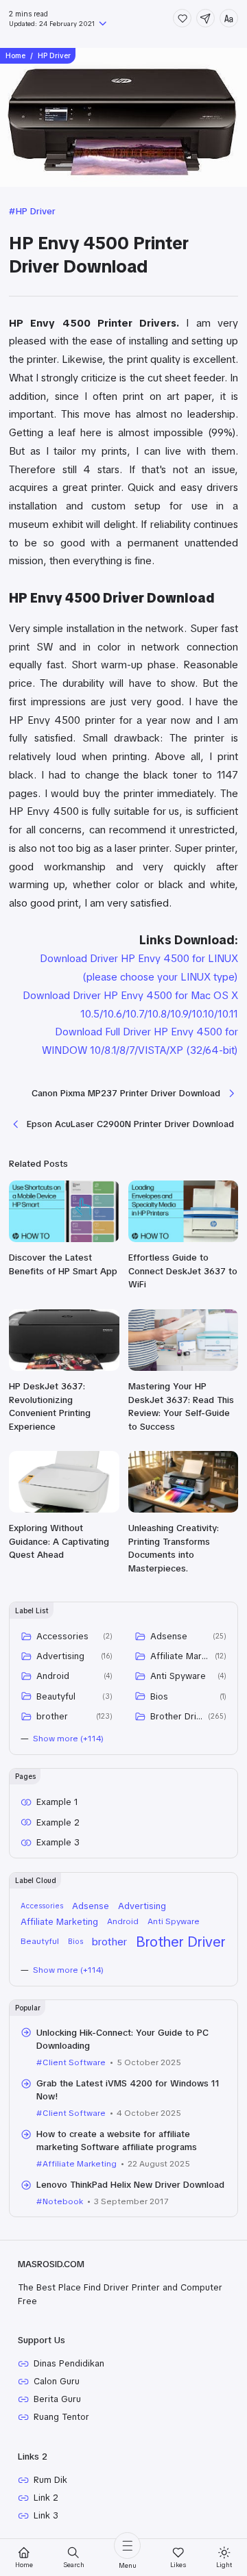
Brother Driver (177, 1716)
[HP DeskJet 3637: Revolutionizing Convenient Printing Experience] (64, 1368)
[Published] (102, 25)
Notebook (63, 2201)
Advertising (60, 1656)
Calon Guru (57, 2381)
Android (53, 1676)
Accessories (62, 1636)
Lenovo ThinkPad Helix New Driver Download (130, 2185)
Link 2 (46, 2498)
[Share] (205, 18)
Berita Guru (57, 2399)
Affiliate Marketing (180, 1656)
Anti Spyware (178, 1676)
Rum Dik (50, 2480)
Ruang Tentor (61, 2417)
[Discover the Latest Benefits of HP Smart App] (64, 1239)
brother (52, 1716)
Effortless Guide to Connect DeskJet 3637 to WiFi (183, 1271)
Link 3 (46, 2515)
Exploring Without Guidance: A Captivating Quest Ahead (59, 1541)
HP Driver (36, 211)
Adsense (169, 1636)
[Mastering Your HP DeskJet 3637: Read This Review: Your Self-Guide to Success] (184, 1368)
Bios (159, 1696)
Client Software (74, 2062)
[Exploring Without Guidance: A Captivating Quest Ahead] (64, 1510)
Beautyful (56, 1696)
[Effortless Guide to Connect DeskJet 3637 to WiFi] (184, 1239)
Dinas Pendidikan (69, 2363)
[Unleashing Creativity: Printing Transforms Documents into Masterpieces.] (184, 1510)
